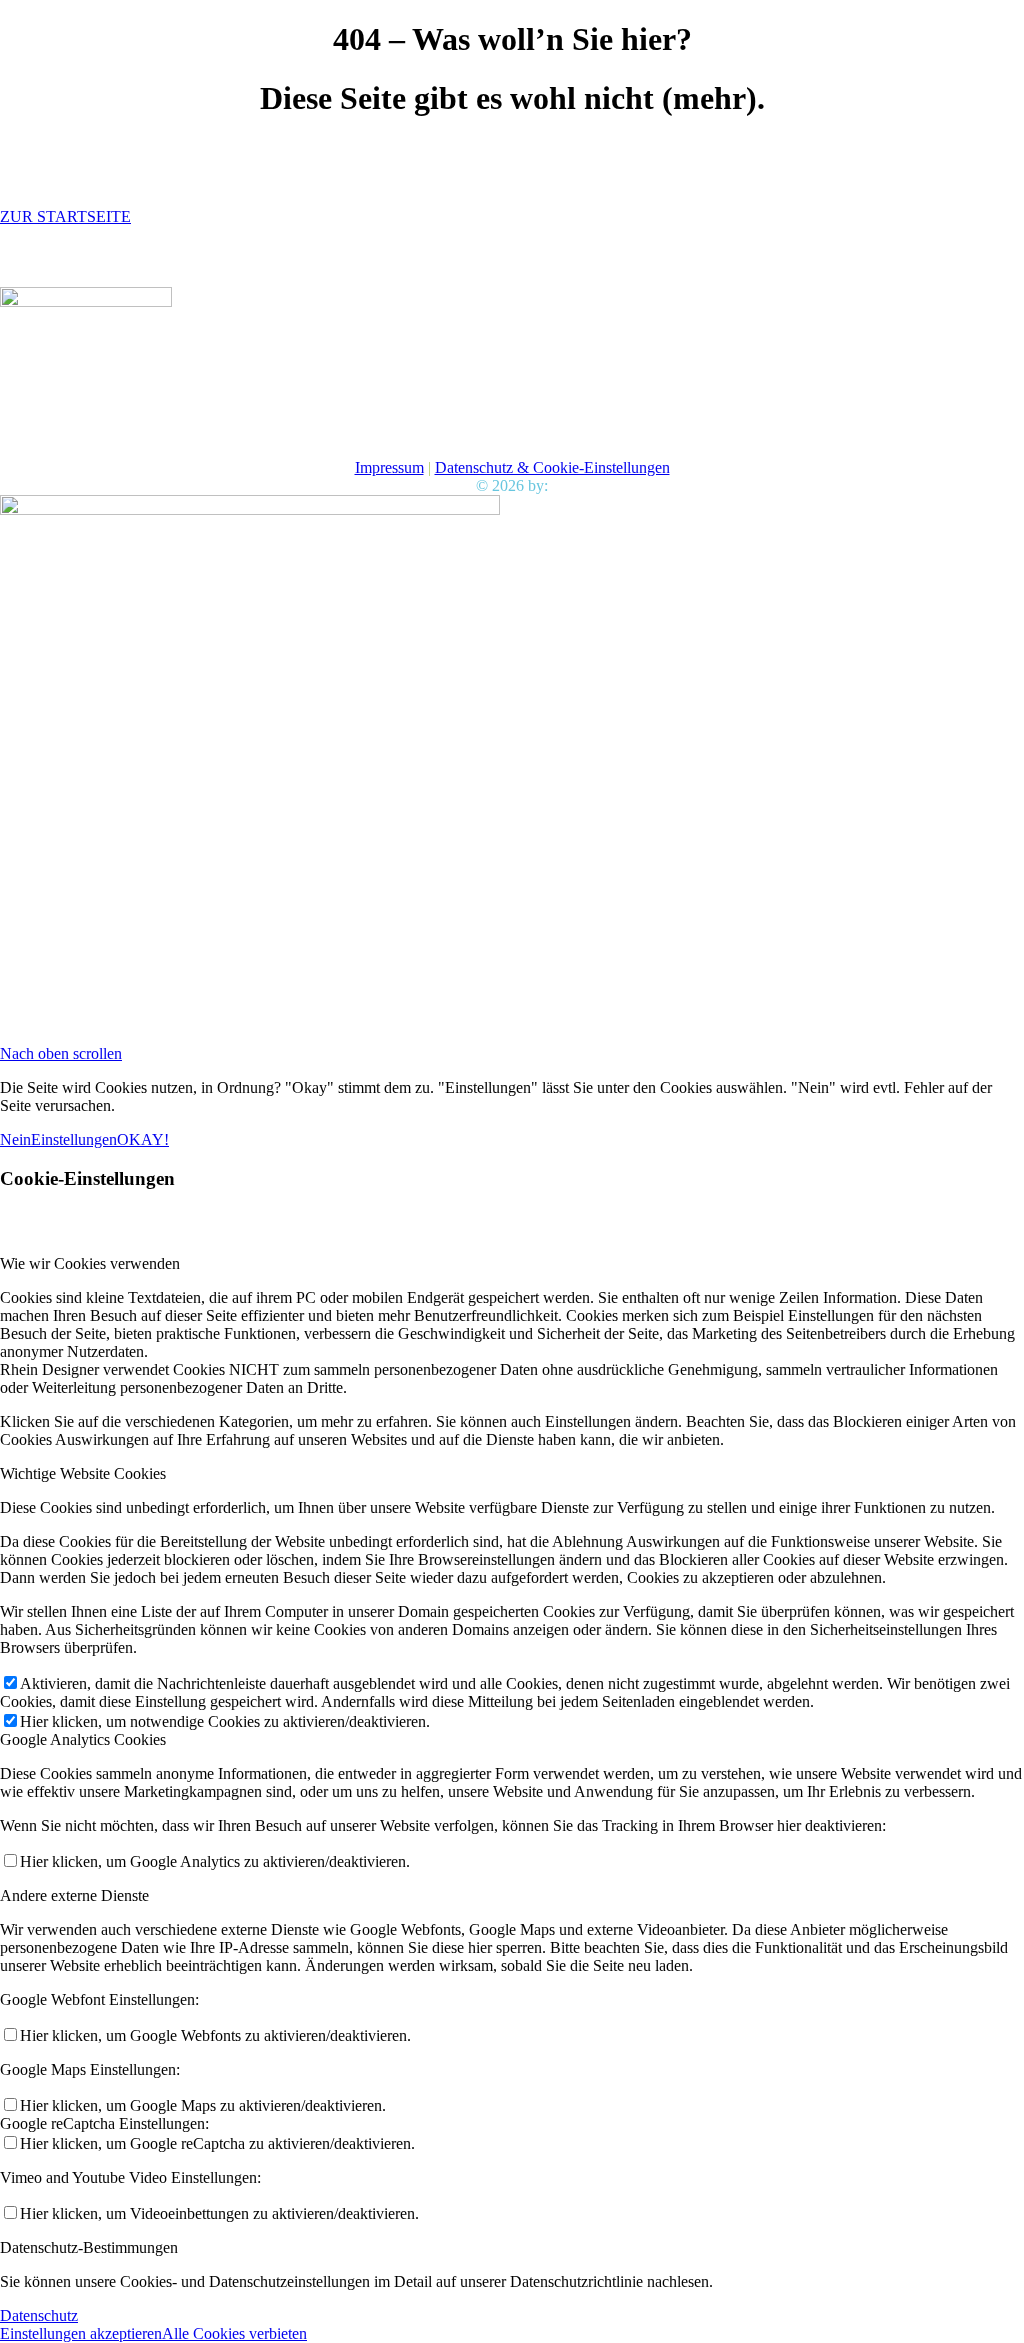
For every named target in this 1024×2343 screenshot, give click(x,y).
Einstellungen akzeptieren (81, 2333)
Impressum (389, 467)
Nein (15, 1139)
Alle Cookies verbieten (234, 2333)
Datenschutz (39, 2315)
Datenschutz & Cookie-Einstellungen (552, 467)
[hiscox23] (86, 301)
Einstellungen (74, 1139)
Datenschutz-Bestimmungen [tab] (89, 2247)
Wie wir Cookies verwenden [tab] (90, 1263)
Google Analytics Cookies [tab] (83, 1739)
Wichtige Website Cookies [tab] (83, 1473)
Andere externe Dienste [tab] (74, 1895)
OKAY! (143, 1139)
